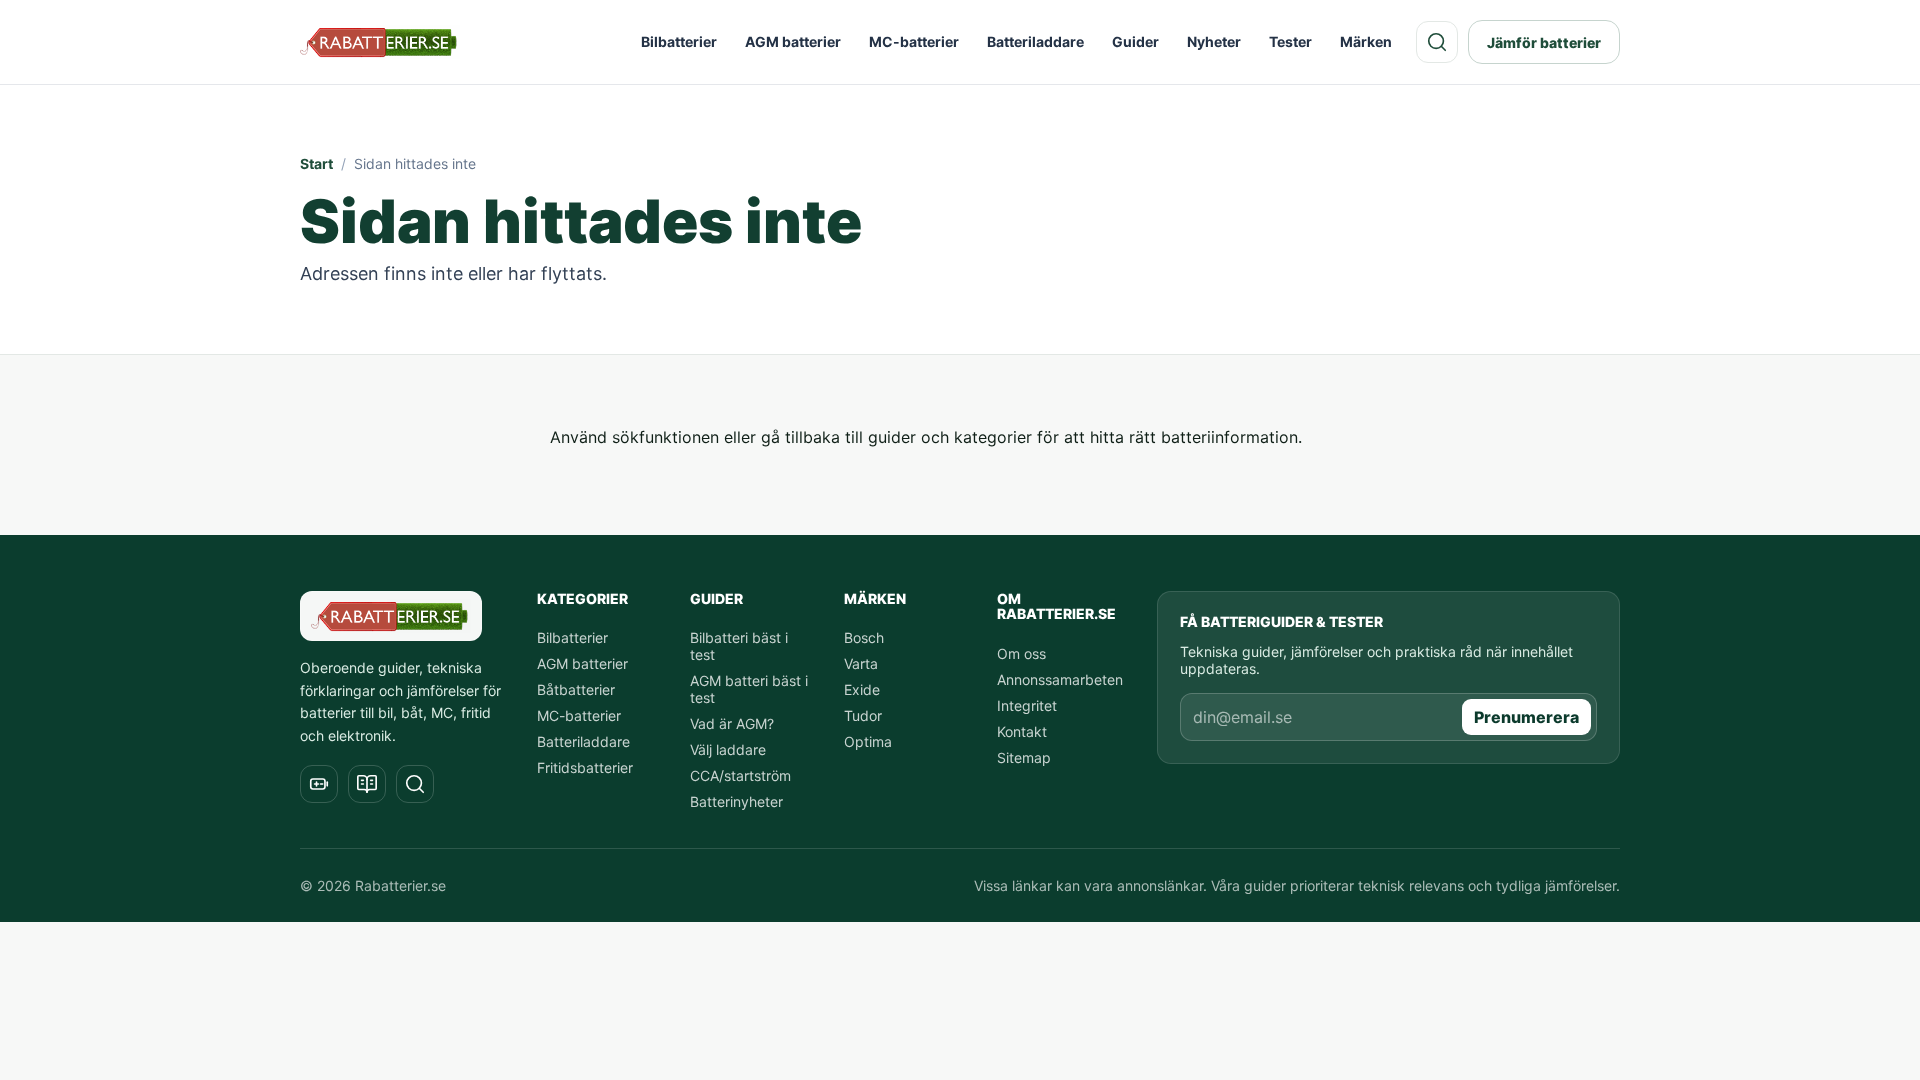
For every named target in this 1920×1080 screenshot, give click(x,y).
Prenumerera (1526, 717)
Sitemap (1024, 757)
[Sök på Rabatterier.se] (1437, 42)
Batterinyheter (736, 801)
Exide (862, 689)
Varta (861, 663)
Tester (1290, 41)
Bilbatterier (679, 41)
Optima (868, 741)
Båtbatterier (576, 689)
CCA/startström (740, 775)
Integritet (1027, 705)
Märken (1366, 41)
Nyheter (1214, 41)
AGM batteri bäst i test (749, 689)
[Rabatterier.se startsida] (380, 42)
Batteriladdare (1035, 41)
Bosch (864, 637)
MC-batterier (914, 41)
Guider (1135, 41)
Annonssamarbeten (1060, 679)
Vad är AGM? (732, 723)
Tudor (863, 715)
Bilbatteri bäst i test (739, 646)
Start (316, 163)
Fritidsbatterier (585, 767)
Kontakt (1022, 731)
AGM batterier (793, 41)
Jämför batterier (1544, 42)
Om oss (1021, 653)
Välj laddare (728, 749)
